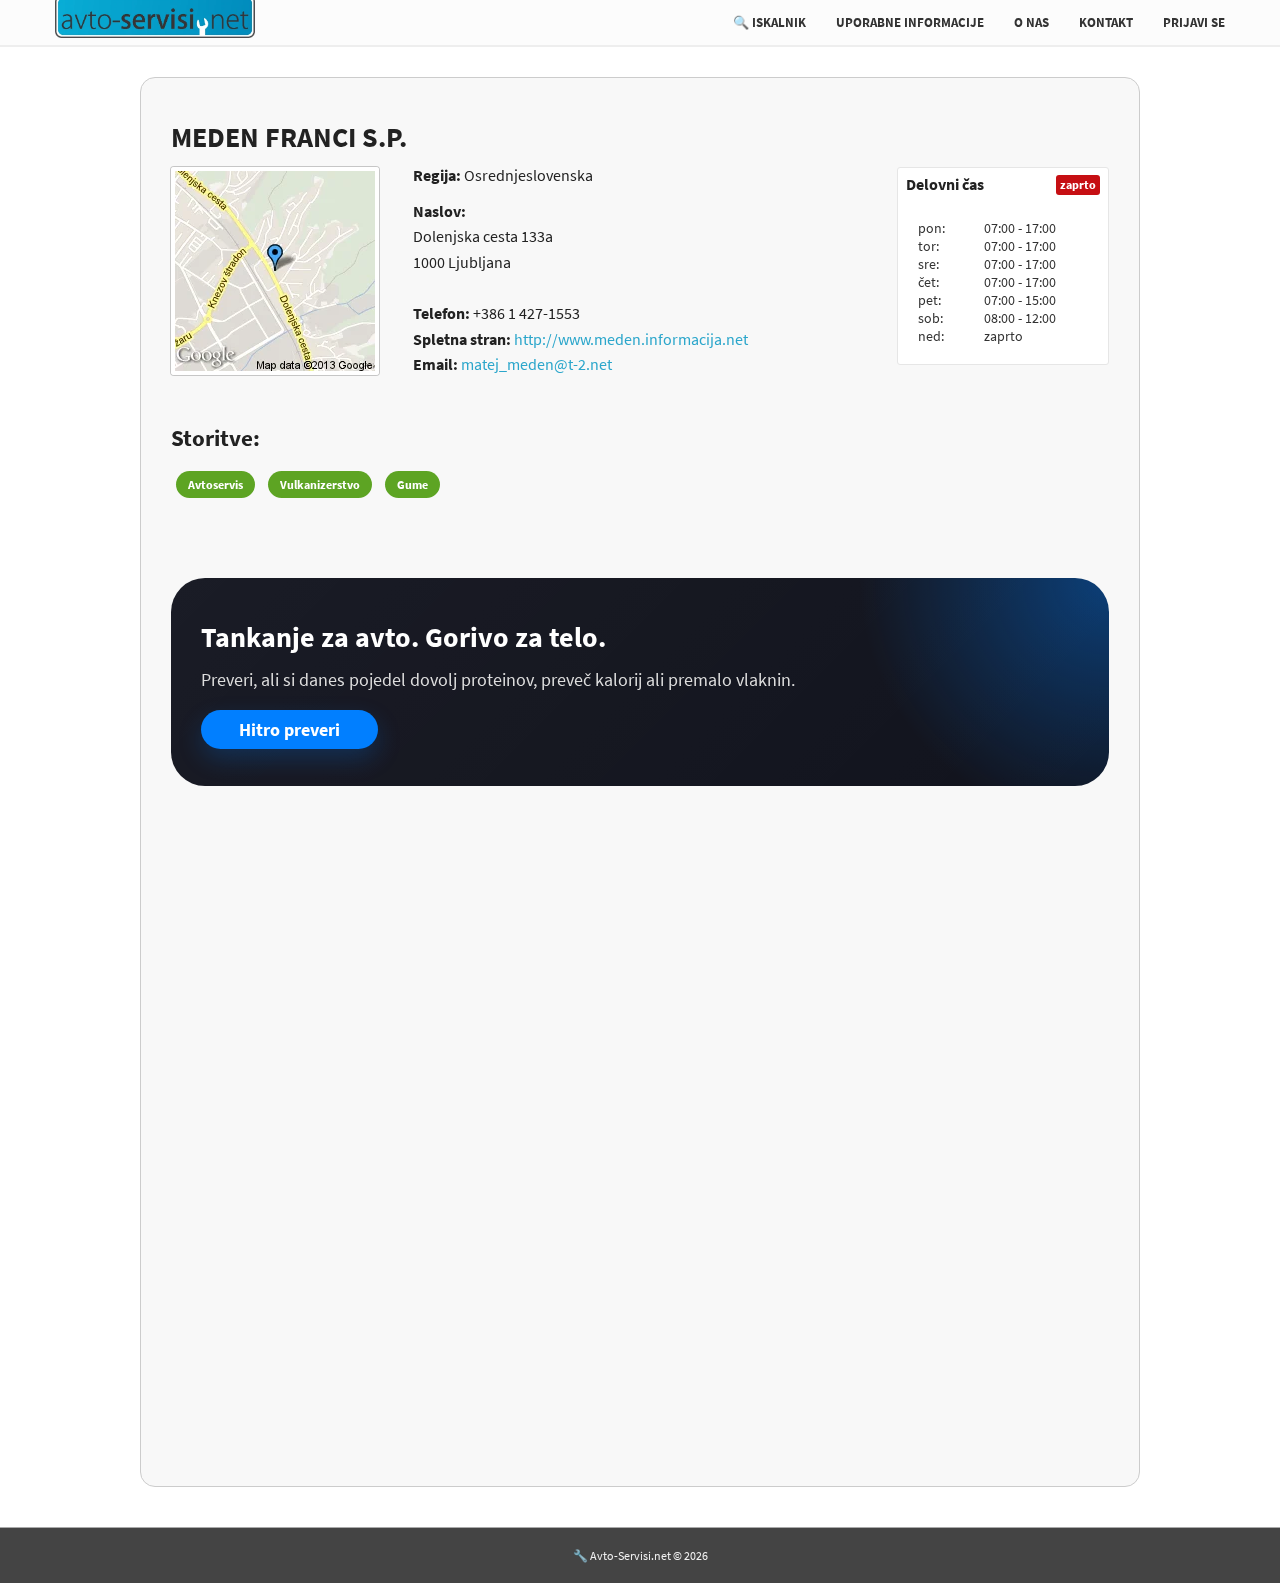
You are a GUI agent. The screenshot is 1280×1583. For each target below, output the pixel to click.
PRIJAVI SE (1194, 22)
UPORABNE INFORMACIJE (910, 22)
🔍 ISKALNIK (769, 22)
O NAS (1031, 22)
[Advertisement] (640, 956)
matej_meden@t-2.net (536, 364)
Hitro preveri (289, 729)
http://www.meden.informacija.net (631, 339)
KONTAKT (1106, 22)
